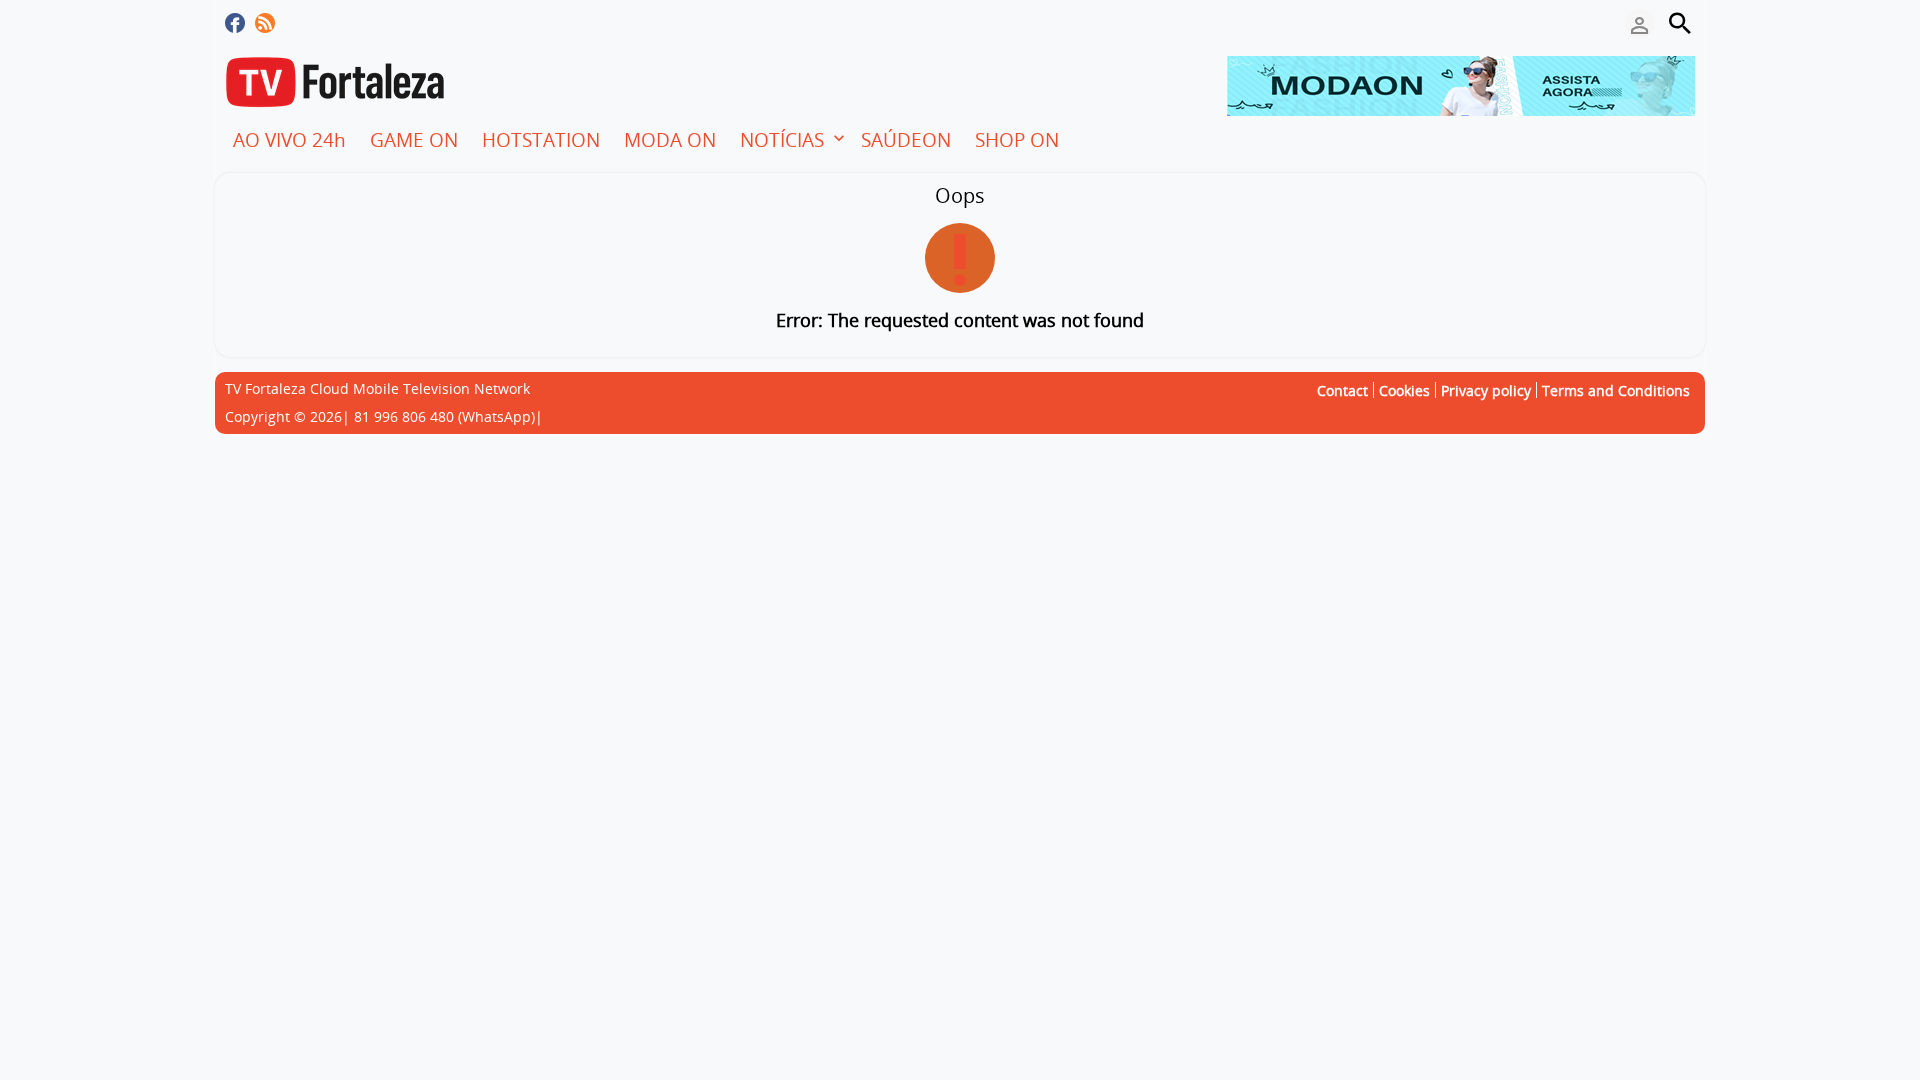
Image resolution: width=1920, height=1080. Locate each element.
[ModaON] (1461, 84)
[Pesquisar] (1680, 23)
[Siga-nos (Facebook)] (235, 23)
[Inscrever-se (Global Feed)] (265, 23)
